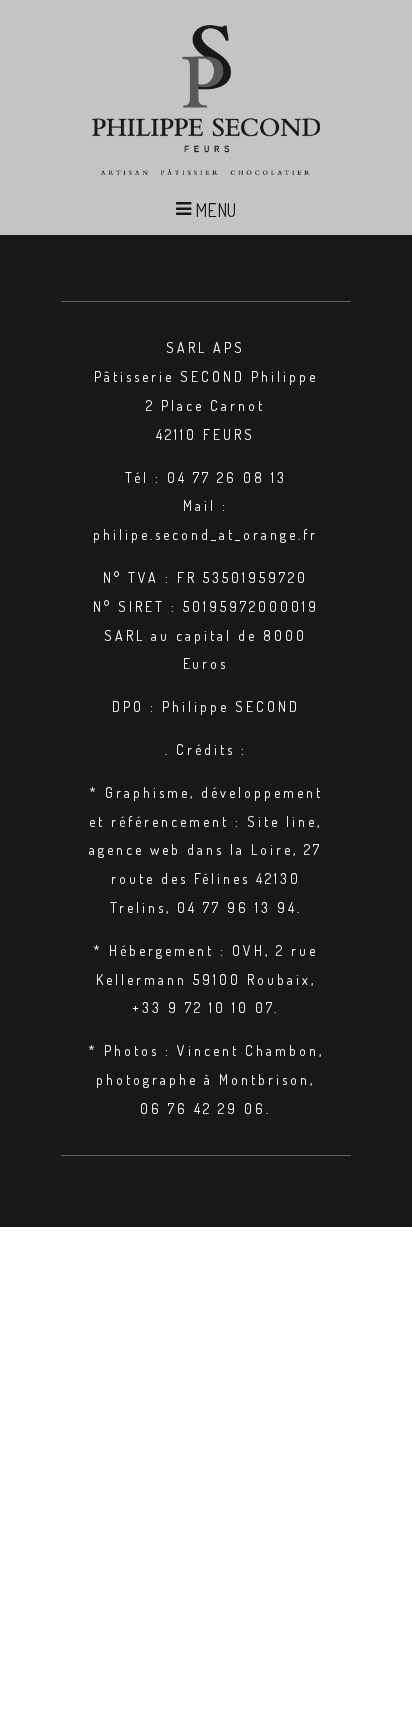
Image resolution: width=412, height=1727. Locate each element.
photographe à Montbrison (203, 1079)
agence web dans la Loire (191, 849)
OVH (248, 950)
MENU (213, 210)
